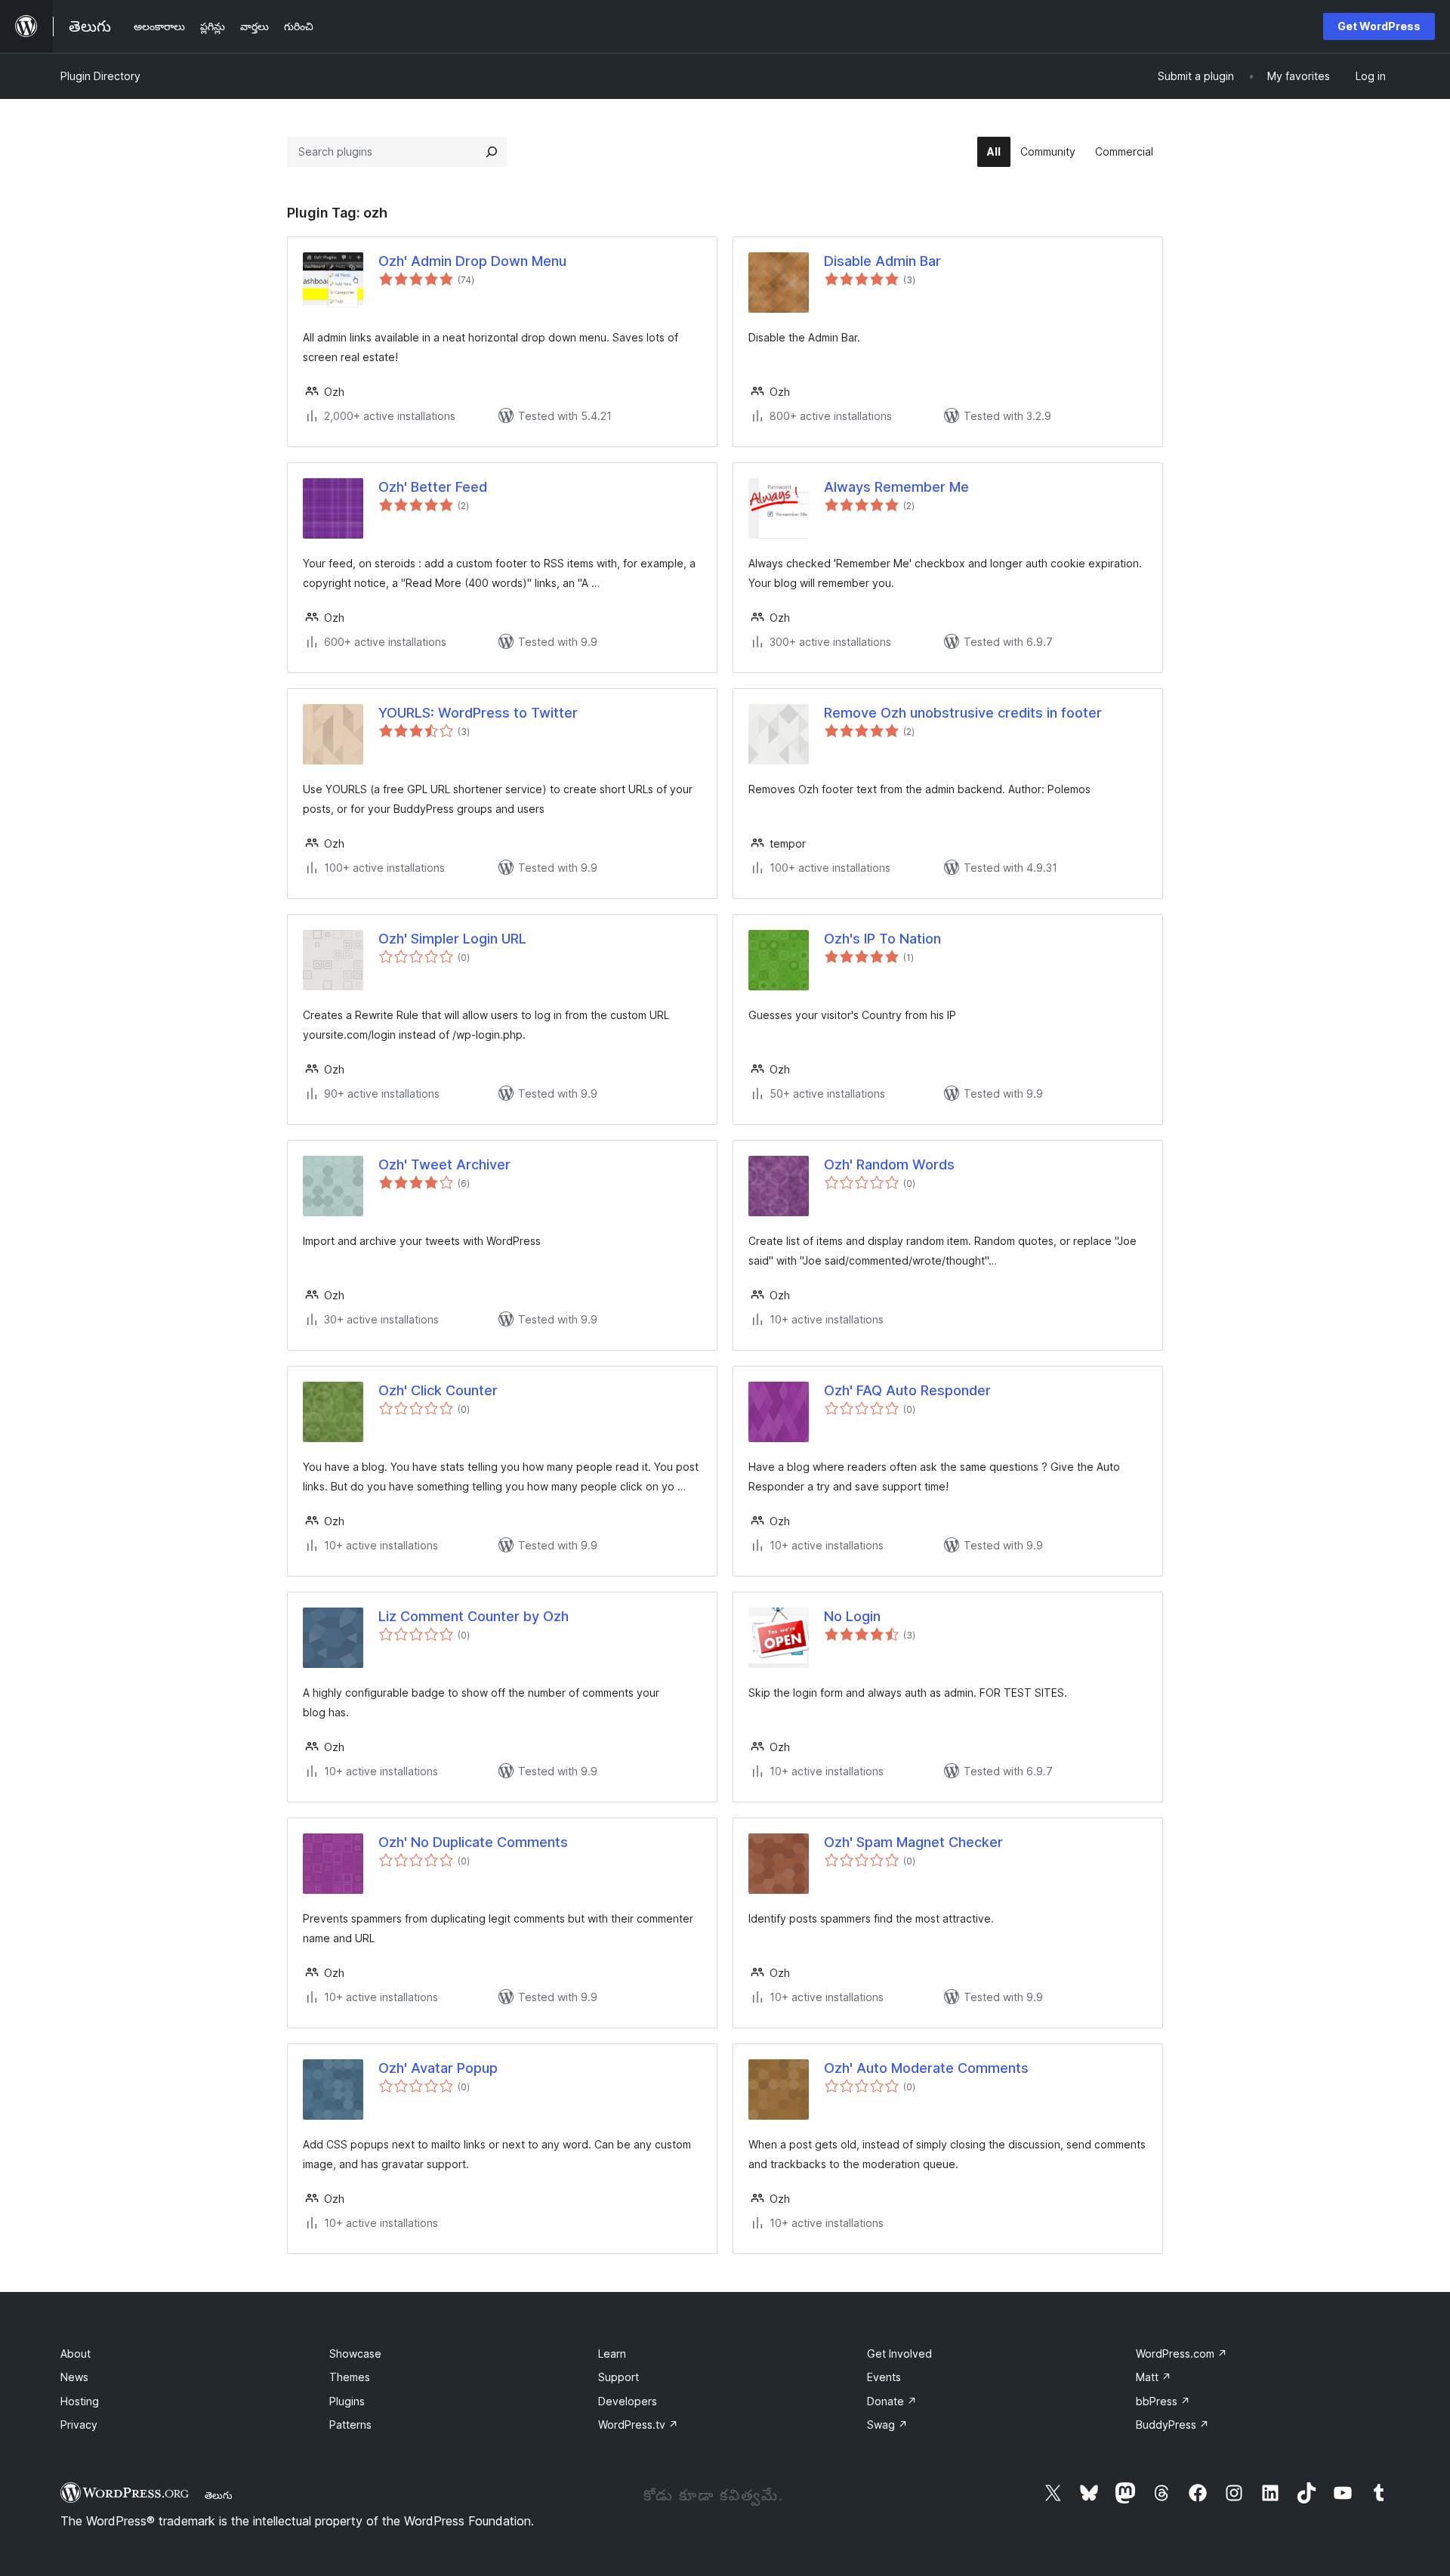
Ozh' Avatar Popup (438, 2068)
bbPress (1163, 2401)
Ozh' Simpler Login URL (452, 939)
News (74, 2377)
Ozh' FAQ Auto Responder (907, 1390)
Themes (350, 2377)
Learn (612, 2354)
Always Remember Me (896, 487)
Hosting (80, 2401)
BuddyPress (1172, 2425)
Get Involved (899, 2354)
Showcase (355, 2354)
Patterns (350, 2425)
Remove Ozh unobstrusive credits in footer (963, 713)
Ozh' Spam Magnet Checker (913, 1842)
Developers (628, 2401)
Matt (1154, 2377)
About (76, 2354)
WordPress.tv (638, 2425)
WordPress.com (1182, 2354)
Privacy (79, 2425)
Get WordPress (1379, 26)
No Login (852, 1616)
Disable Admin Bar (882, 261)
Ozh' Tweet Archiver (444, 1164)
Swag (887, 2425)
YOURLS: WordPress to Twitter (478, 713)
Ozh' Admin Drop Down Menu (472, 261)
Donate (892, 2401)
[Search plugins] (492, 152)
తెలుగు (219, 2495)
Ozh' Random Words (889, 1164)
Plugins (347, 2401)
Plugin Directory (100, 76)
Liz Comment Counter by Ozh (474, 1616)
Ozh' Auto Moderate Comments (926, 2068)
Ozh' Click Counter (438, 1390)
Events (884, 2377)
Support (619, 2377)
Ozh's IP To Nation (882, 939)
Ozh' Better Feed (433, 487)
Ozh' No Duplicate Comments (473, 1842)
